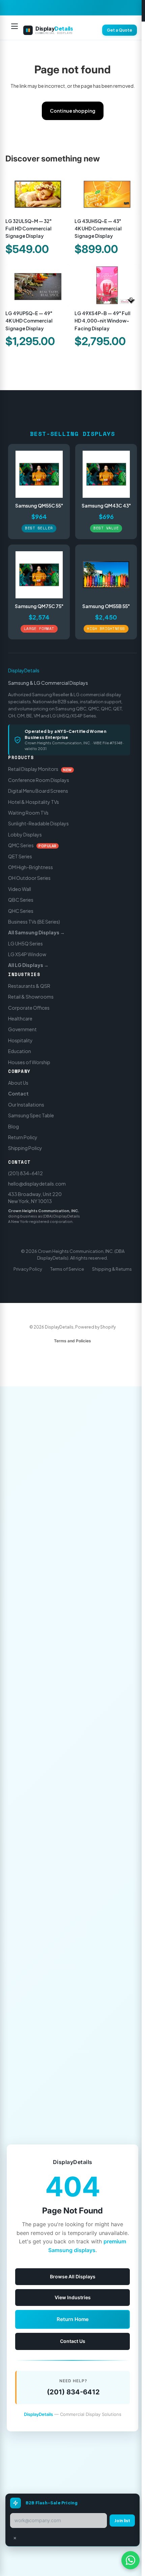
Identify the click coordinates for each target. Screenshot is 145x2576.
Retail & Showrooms (31, 997)
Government (22, 1029)
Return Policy (23, 1137)
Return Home (73, 2319)
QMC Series (32, 845)
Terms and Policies (72, 1341)
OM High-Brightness (31, 867)
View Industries (73, 2297)
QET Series (20, 856)
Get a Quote (120, 30)
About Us (18, 1083)
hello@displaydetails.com (37, 1184)
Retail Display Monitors (40, 769)
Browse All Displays (73, 2276)
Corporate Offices (29, 1008)
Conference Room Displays (39, 780)
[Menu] (14, 30)
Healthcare (20, 1018)
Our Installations (26, 1105)
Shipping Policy (25, 1148)
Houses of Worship (29, 1062)
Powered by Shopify (95, 1327)
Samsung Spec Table (31, 1115)
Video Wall (20, 889)
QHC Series (21, 910)
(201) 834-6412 (25, 1173)
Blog (13, 1126)
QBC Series (21, 900)
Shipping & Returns (112, 1269)
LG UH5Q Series (25, 943)
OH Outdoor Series (29, 878)
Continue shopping (73, 111)
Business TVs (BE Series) (34, 922)
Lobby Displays (25, 834)
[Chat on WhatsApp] (130, 2560)
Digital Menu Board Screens (38, 791)
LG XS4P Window (27, 954)
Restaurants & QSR (29, 986)
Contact (18, 1093)
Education (20, 1051)
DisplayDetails (24, 670)
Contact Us (73, 2341)
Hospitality (20, 1040)
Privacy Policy (28, 1269)
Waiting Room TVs (28, 813)
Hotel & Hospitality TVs (34, 802)
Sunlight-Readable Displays (38, 823)
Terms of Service (67, 1269)
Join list (122, 2521)
